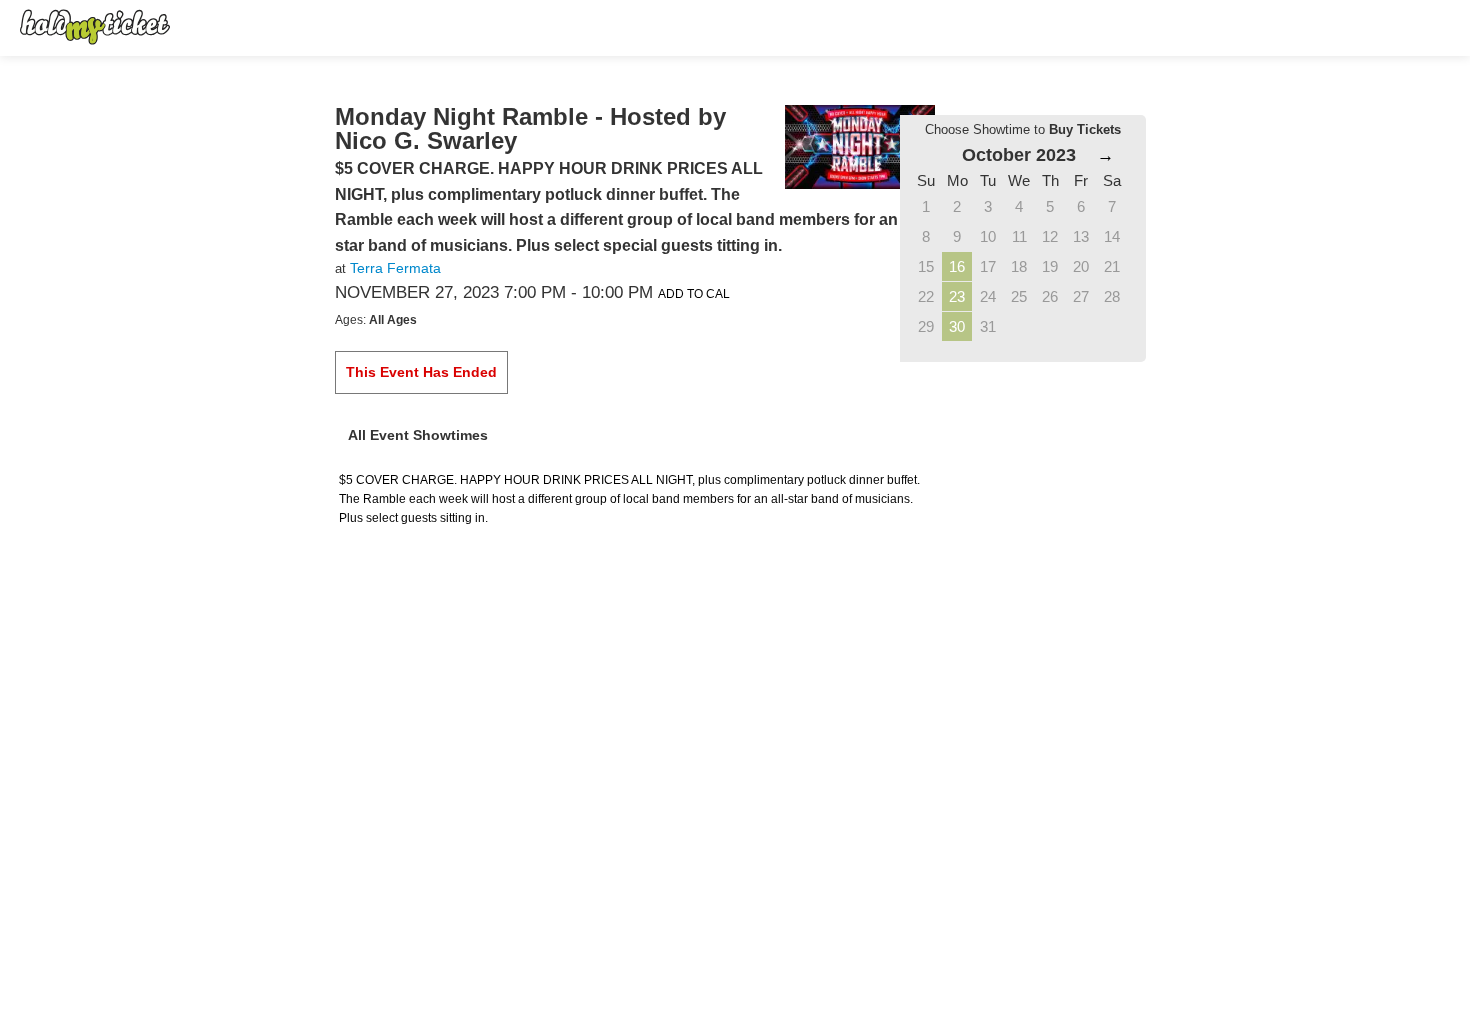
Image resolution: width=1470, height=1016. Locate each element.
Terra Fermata (395, 268)
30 (957, 326)
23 (957, 296)
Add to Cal (694, 294)
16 (957, 266)
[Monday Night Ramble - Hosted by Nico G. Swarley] (860, 146)
